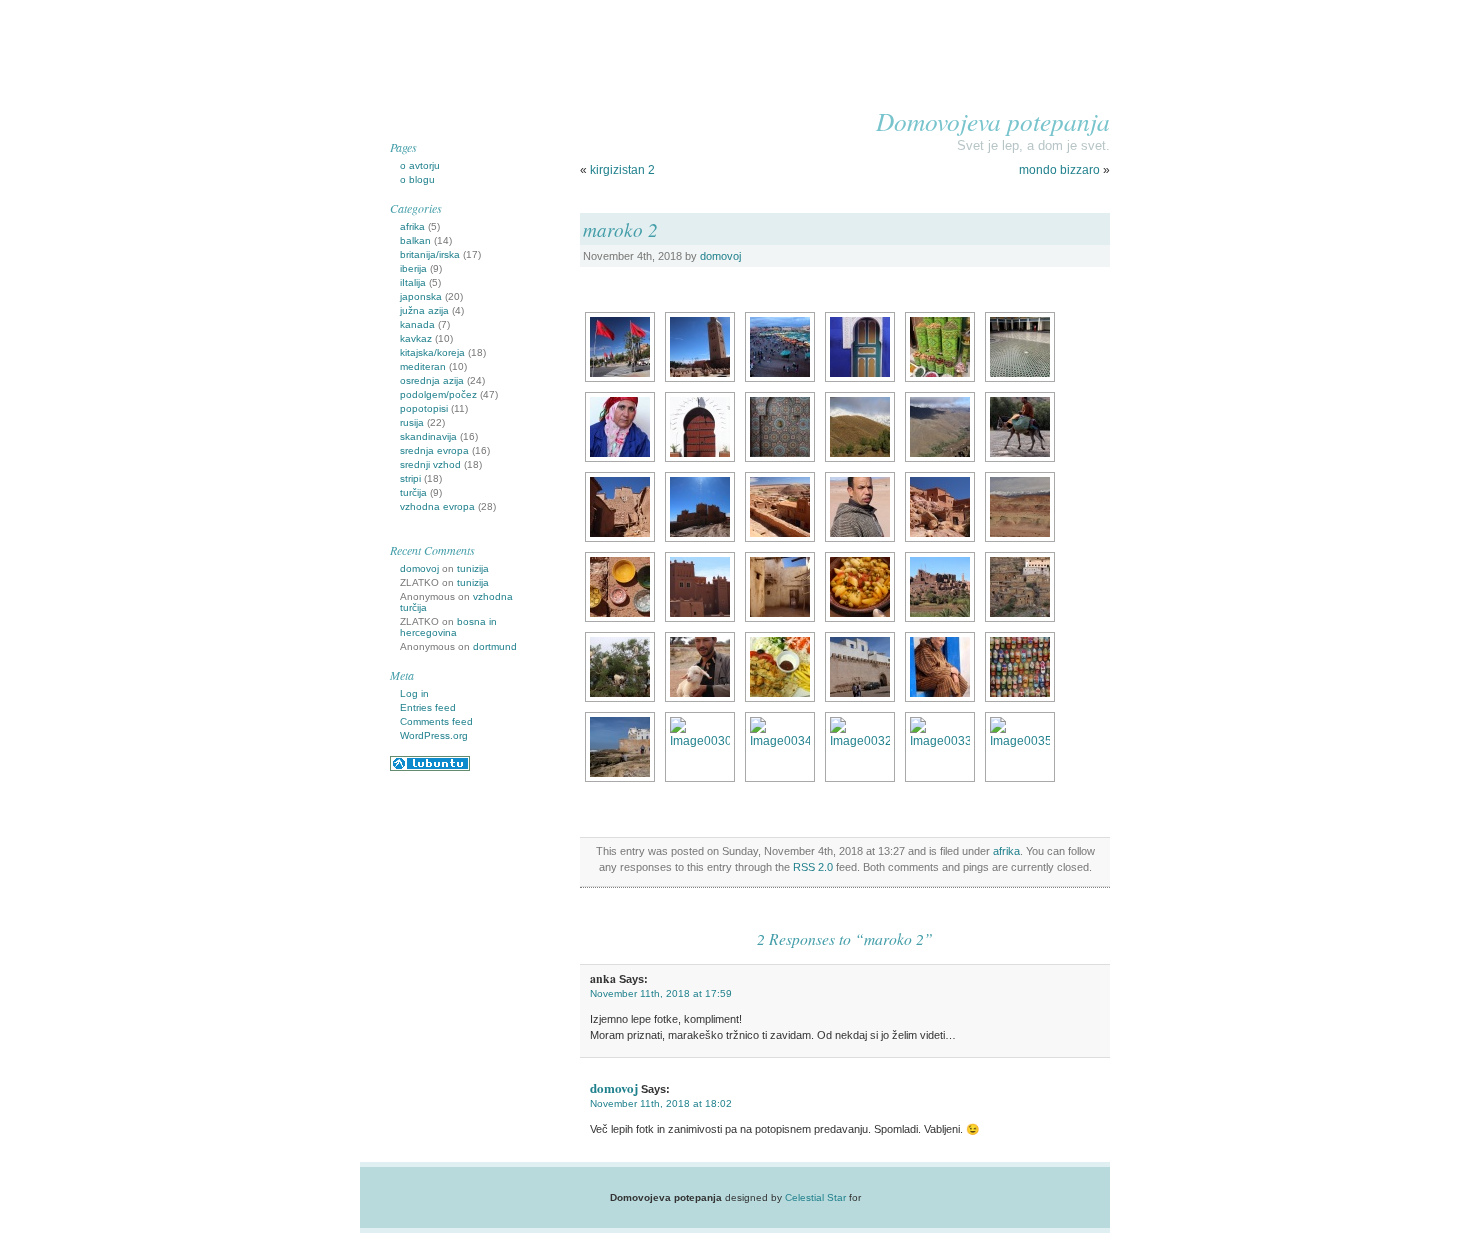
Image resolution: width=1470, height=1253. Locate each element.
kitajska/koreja (432, 352)
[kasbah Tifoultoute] (940, 587)
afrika (1006, 851)
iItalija (413, 282)
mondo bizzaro (1059, 170)
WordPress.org (434, 735)
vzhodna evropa (437, 506)
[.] (860, 347)
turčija (413, 492)
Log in (414, 693)
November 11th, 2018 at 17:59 (661, 993)
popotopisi (424, 408)
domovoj (720, 256)
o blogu (417, 179)
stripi (410, 478)
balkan (415, 240)
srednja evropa (434, 450)
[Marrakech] (620, 347)
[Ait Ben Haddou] (620, 507)
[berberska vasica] (1020, 587)
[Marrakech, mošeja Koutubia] (700, 347)
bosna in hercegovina (448, 627)
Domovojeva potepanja (993, 121)
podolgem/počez (438, 394)
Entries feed (428, 707)
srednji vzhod (430, 464)
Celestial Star (815, 1197)
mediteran (423, 366)
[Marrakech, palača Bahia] (1020, 347)
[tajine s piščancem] (860, 587)
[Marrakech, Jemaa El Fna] (780, 347)
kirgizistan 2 (622, 170)
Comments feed (436, 721)
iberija (413, 268)
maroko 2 (620, 229)
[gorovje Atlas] (860, 427)
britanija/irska (430, 254)
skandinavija (428, 436)
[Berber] (860, 747)
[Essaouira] (860, 667)
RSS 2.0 (813, 867)
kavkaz (416, 338)
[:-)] (620, 667)
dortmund (495, 646)
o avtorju (420, 165)
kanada (417, 324)
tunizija (473, 568)
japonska (421, 296)
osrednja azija (432, 380)
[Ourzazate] (700, 587)
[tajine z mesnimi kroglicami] (1020, 747)
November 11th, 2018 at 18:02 (661, 1103)
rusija (412, 422)
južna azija (424, 310)
